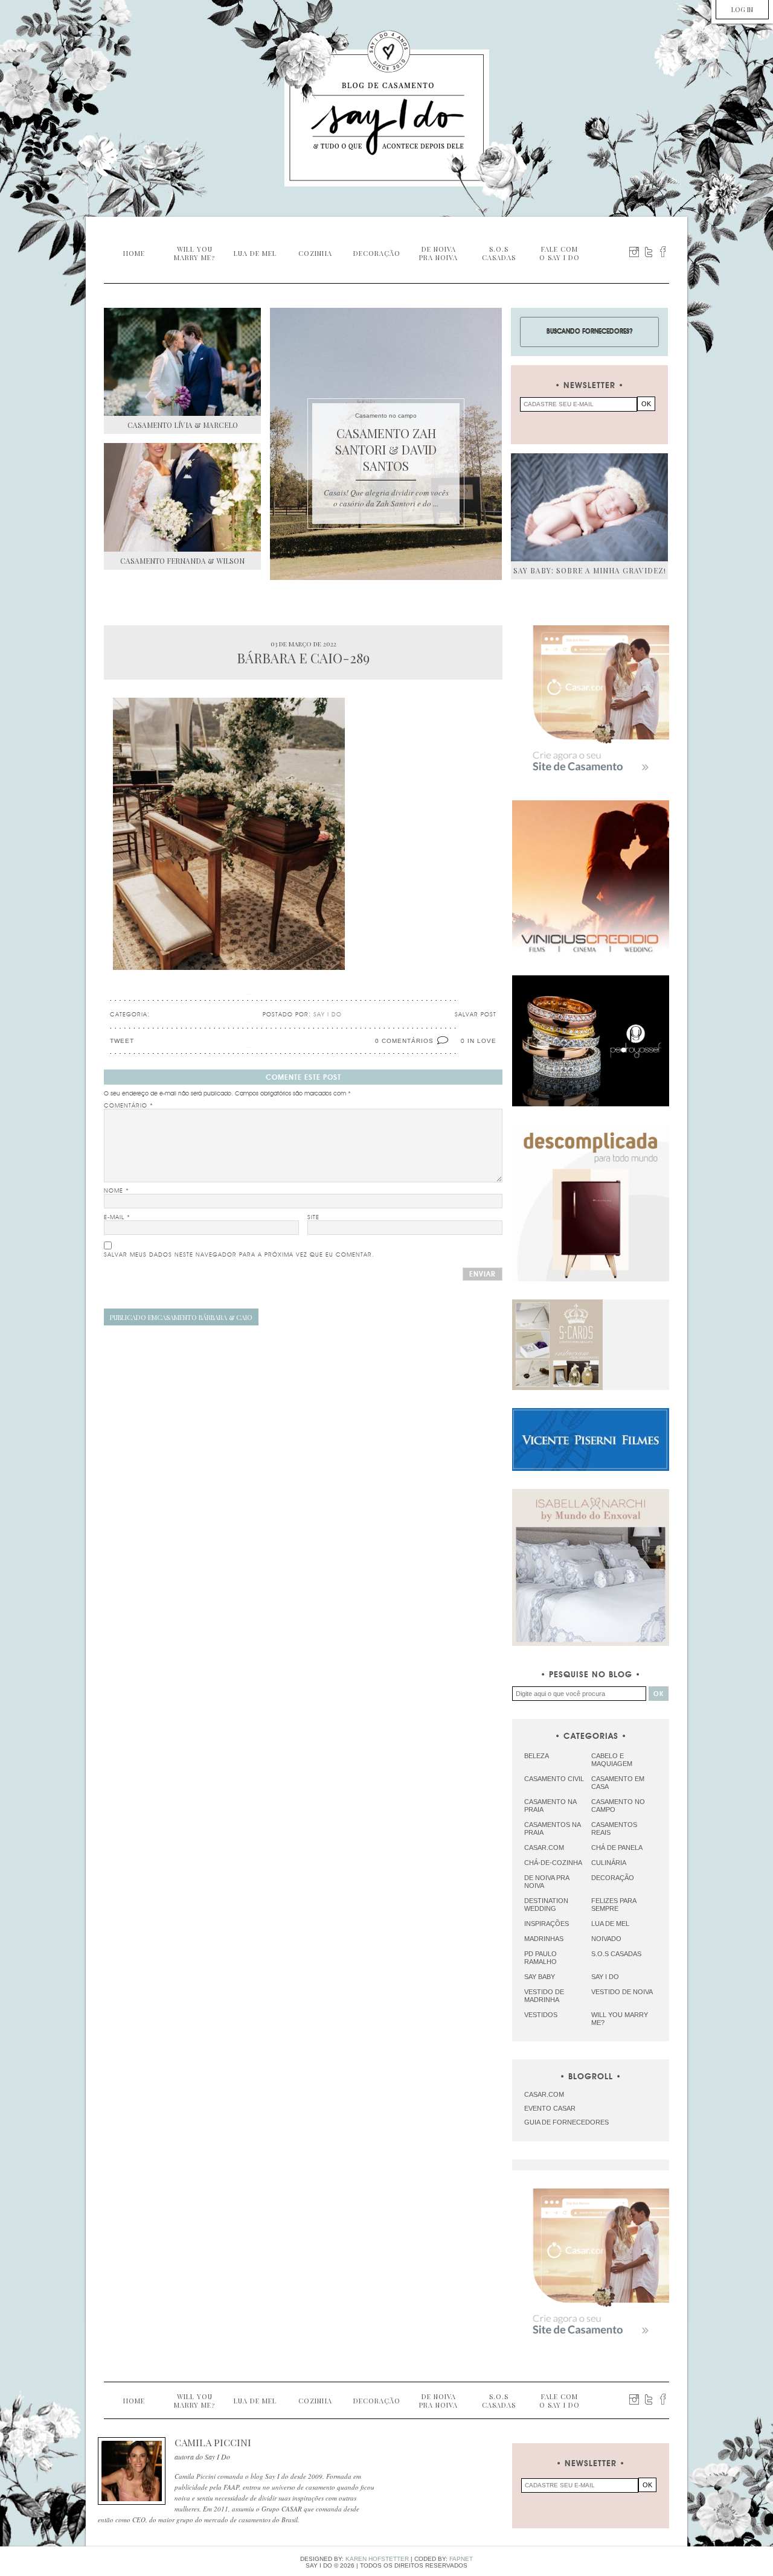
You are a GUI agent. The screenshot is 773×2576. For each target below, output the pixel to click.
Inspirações (547, 1924)
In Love (482, 1041)
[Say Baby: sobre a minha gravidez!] (589, 507)
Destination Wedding (546, 1905)
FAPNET (461, 2559)
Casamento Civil (554, 1779)
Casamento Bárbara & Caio (181, 1317)
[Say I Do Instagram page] (634, 252)
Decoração (613, 1878)
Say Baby (540, 1977)
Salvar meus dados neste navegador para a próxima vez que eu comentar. (239, 1255)
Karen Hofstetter (377, 2559)
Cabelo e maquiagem (612, 1760)
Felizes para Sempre (614, 1905)
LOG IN (742, 9)
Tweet (122, 1041)
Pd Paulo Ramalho (540, 1958)
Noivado (606, 1939)
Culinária (609, 1863)
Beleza (537, 1756)
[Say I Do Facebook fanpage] (663, 252)
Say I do (605, 1977)
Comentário (129, 1106)
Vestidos (541, 2015)
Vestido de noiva (622, 1992)
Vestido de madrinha (544, 1996)
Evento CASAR (550, 2108)
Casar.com (544, 1848)
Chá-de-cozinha (553, 1863)
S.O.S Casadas (616, 1954)
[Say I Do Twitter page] (649, 252)
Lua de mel (610, 1924)
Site (313, 1217)
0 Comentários (404, 1041)
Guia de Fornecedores (566, 2122)
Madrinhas (544, 1939)
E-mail (117, 1217)
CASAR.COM (544, 2094)
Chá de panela (617, 1848)
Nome (117, 1191)
